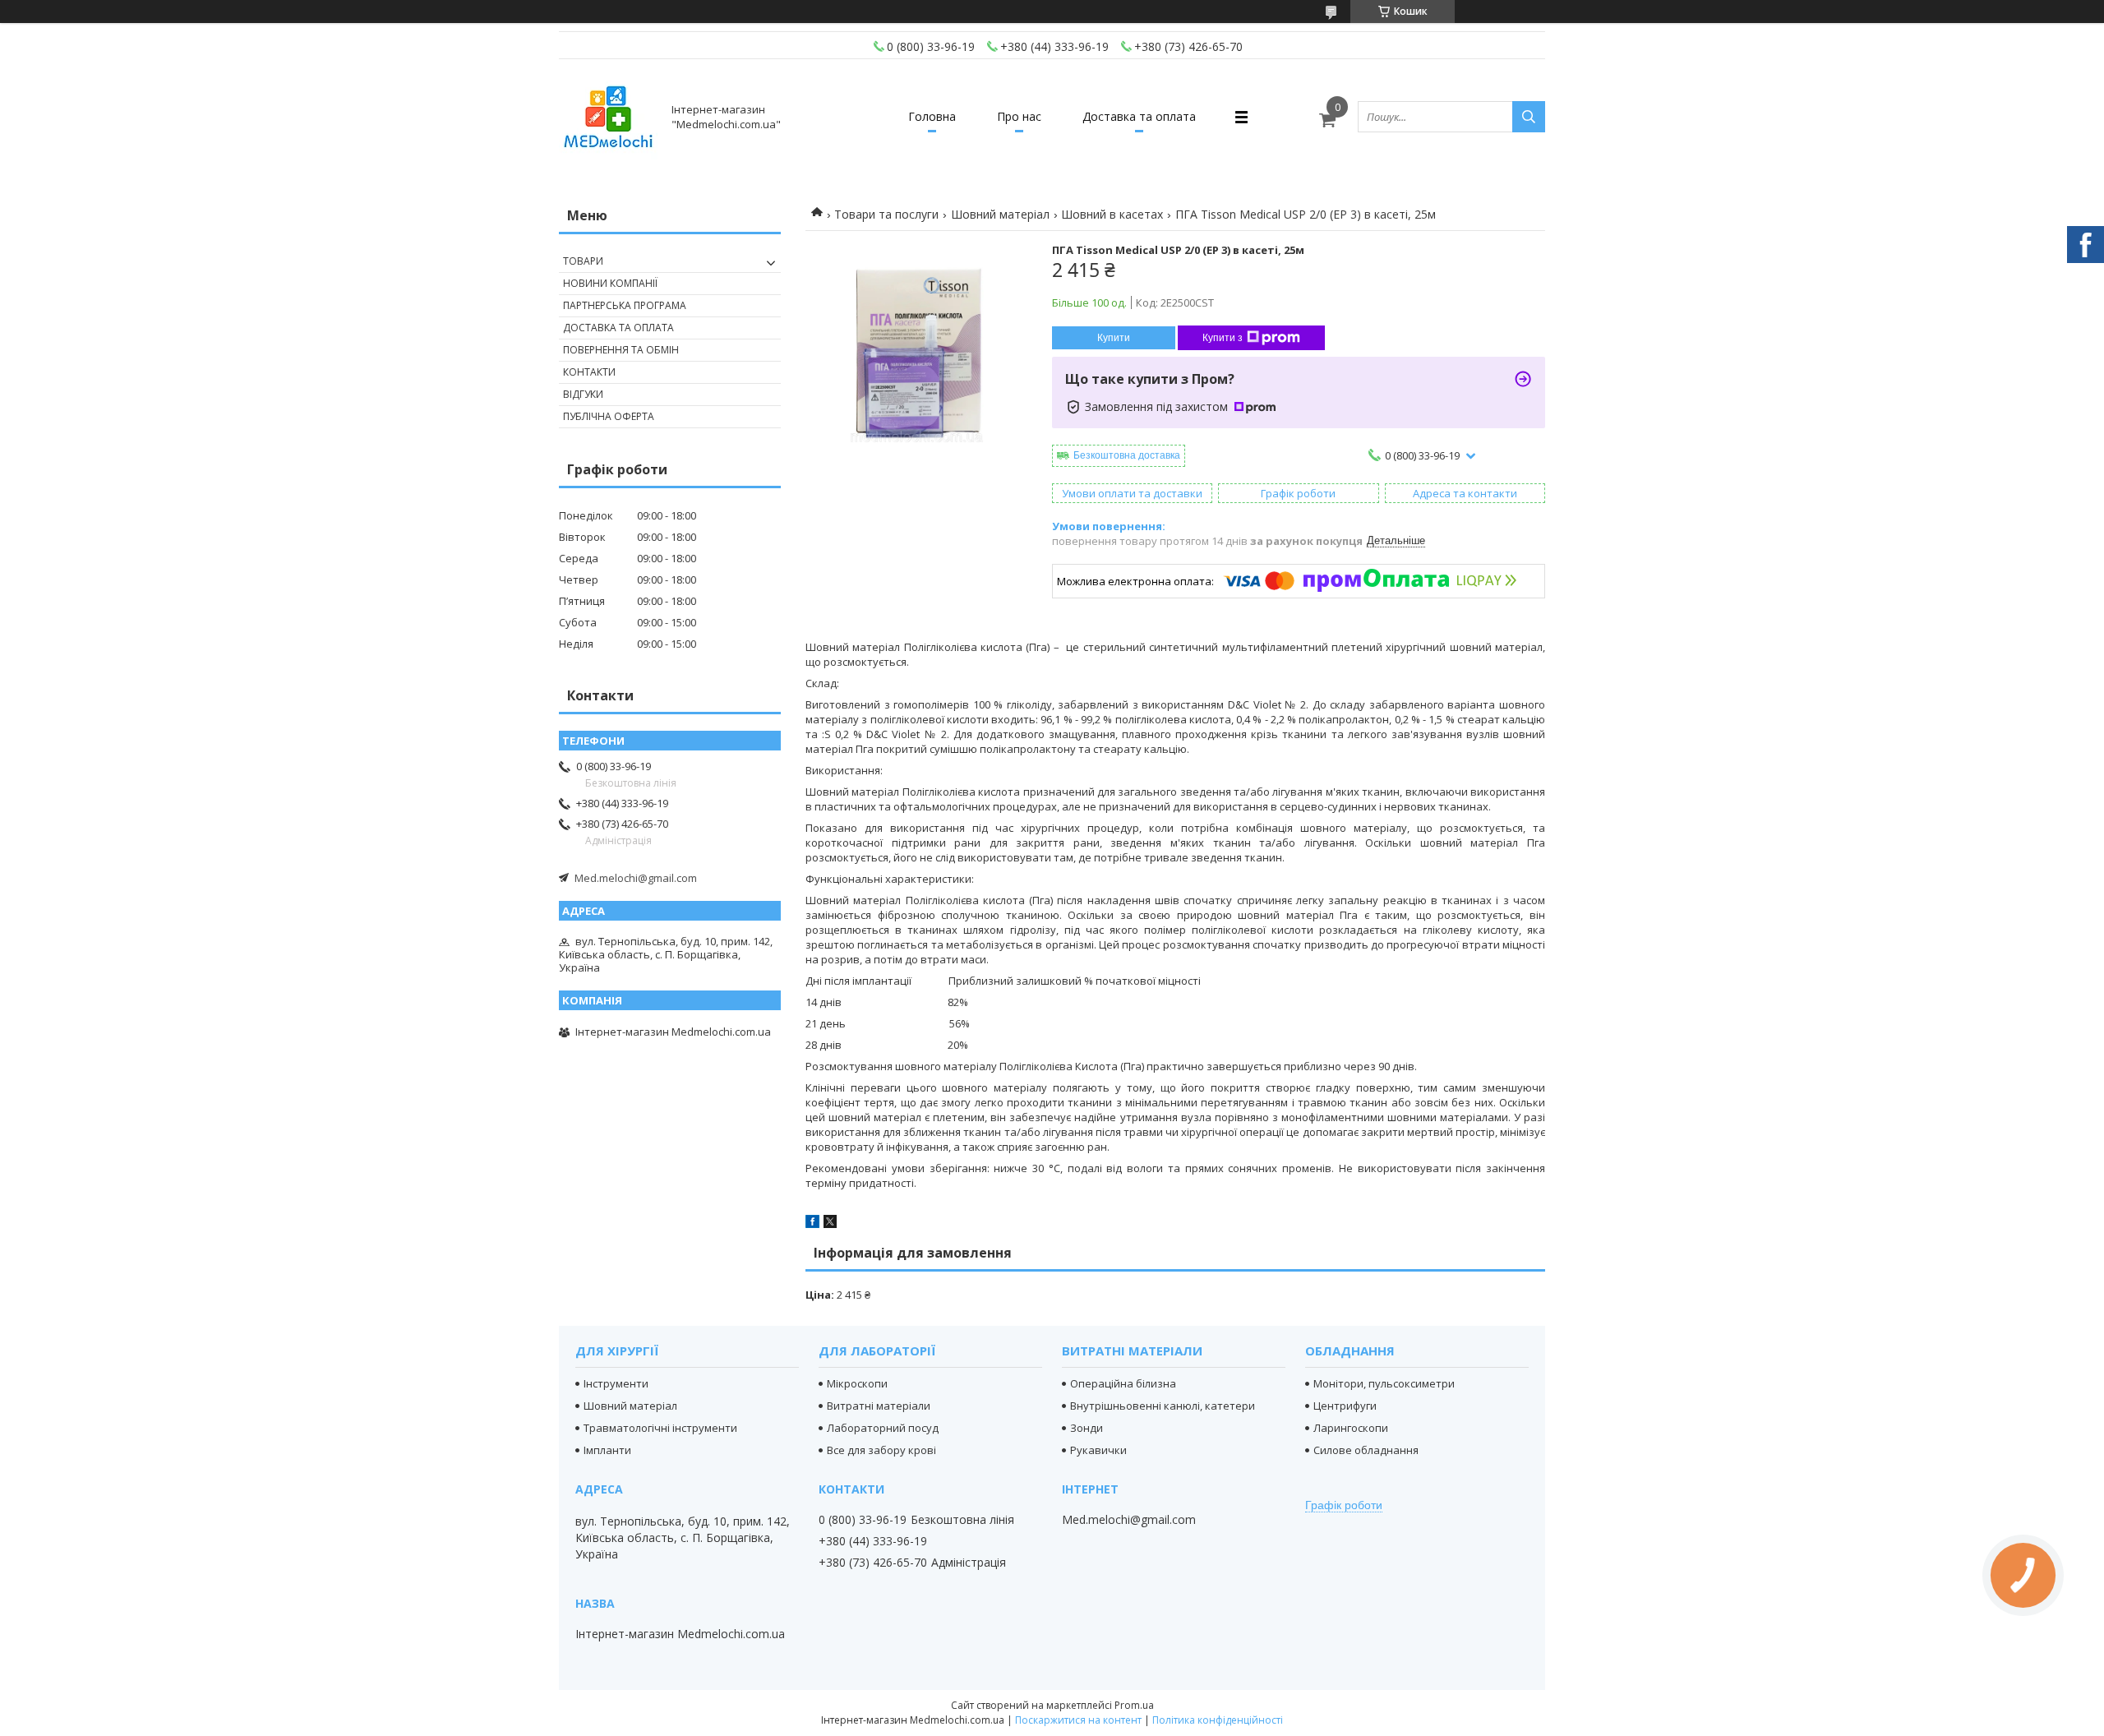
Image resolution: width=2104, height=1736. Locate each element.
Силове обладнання (1366, 1450)
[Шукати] (1529, 117)
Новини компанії (610, 283)
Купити (1114, 338)
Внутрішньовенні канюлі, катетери (1163, 1406)
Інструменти (616, 1383)
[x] (830, 1224)
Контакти (589, 372)
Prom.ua (1134, 1705)
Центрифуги (1345, 1406)
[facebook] (812, 1224)
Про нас (1019, 116)
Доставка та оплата (1139, 116)
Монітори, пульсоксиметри (1384, 1383)
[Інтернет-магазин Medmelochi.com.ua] (608, 117)
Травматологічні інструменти (660, 1428)
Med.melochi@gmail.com (636, 878)
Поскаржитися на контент (1078, 1720)
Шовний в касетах (1112, 214)
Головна (932, 116)
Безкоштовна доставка (1127, 455)
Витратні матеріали (879, 1406)
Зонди (1087, 1428)
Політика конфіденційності (1218, 1720)
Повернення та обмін (621, 350)
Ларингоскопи (1351, 1428)
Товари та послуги (886, 214)
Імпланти (607, 1450)
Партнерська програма (625, 305)
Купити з (1223, 338)
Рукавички (1098, 1450)
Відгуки (583, 394)
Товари (583, 261)
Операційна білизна (1123, 1383)
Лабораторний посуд (883, 1428)
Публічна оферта (609, 416)
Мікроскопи (857, 1383)
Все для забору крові (881, 1450)
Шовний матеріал (1000, 214)
